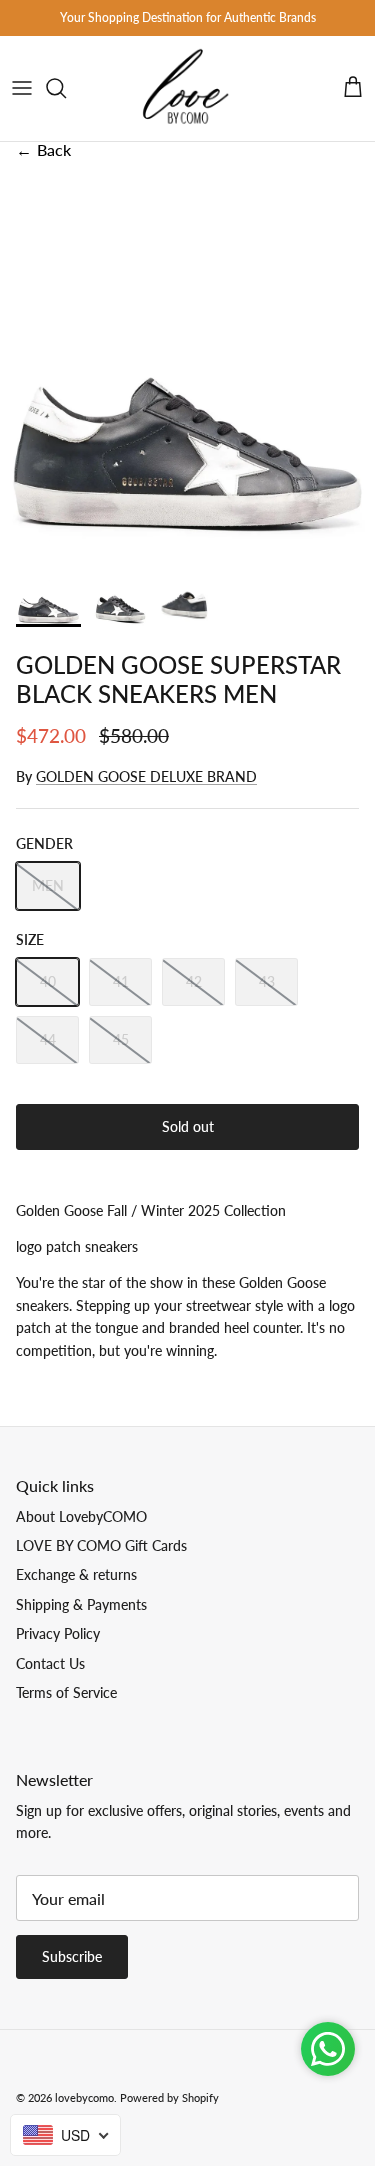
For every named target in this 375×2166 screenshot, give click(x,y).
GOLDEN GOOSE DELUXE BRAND (146, 776)
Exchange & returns (76, 1574)
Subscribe (72, 1956)
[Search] (66, 88)
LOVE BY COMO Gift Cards (101, 1545)
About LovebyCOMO (81, 1516)
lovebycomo (84, 2097)
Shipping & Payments (81, 1604)
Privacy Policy (58, 1633)
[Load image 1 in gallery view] (187, 364)
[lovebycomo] (188, 88)
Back (43, 149)
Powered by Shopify (169, 2097)
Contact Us (50, 1663)
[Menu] (22, 88)
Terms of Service (66, 1692)
